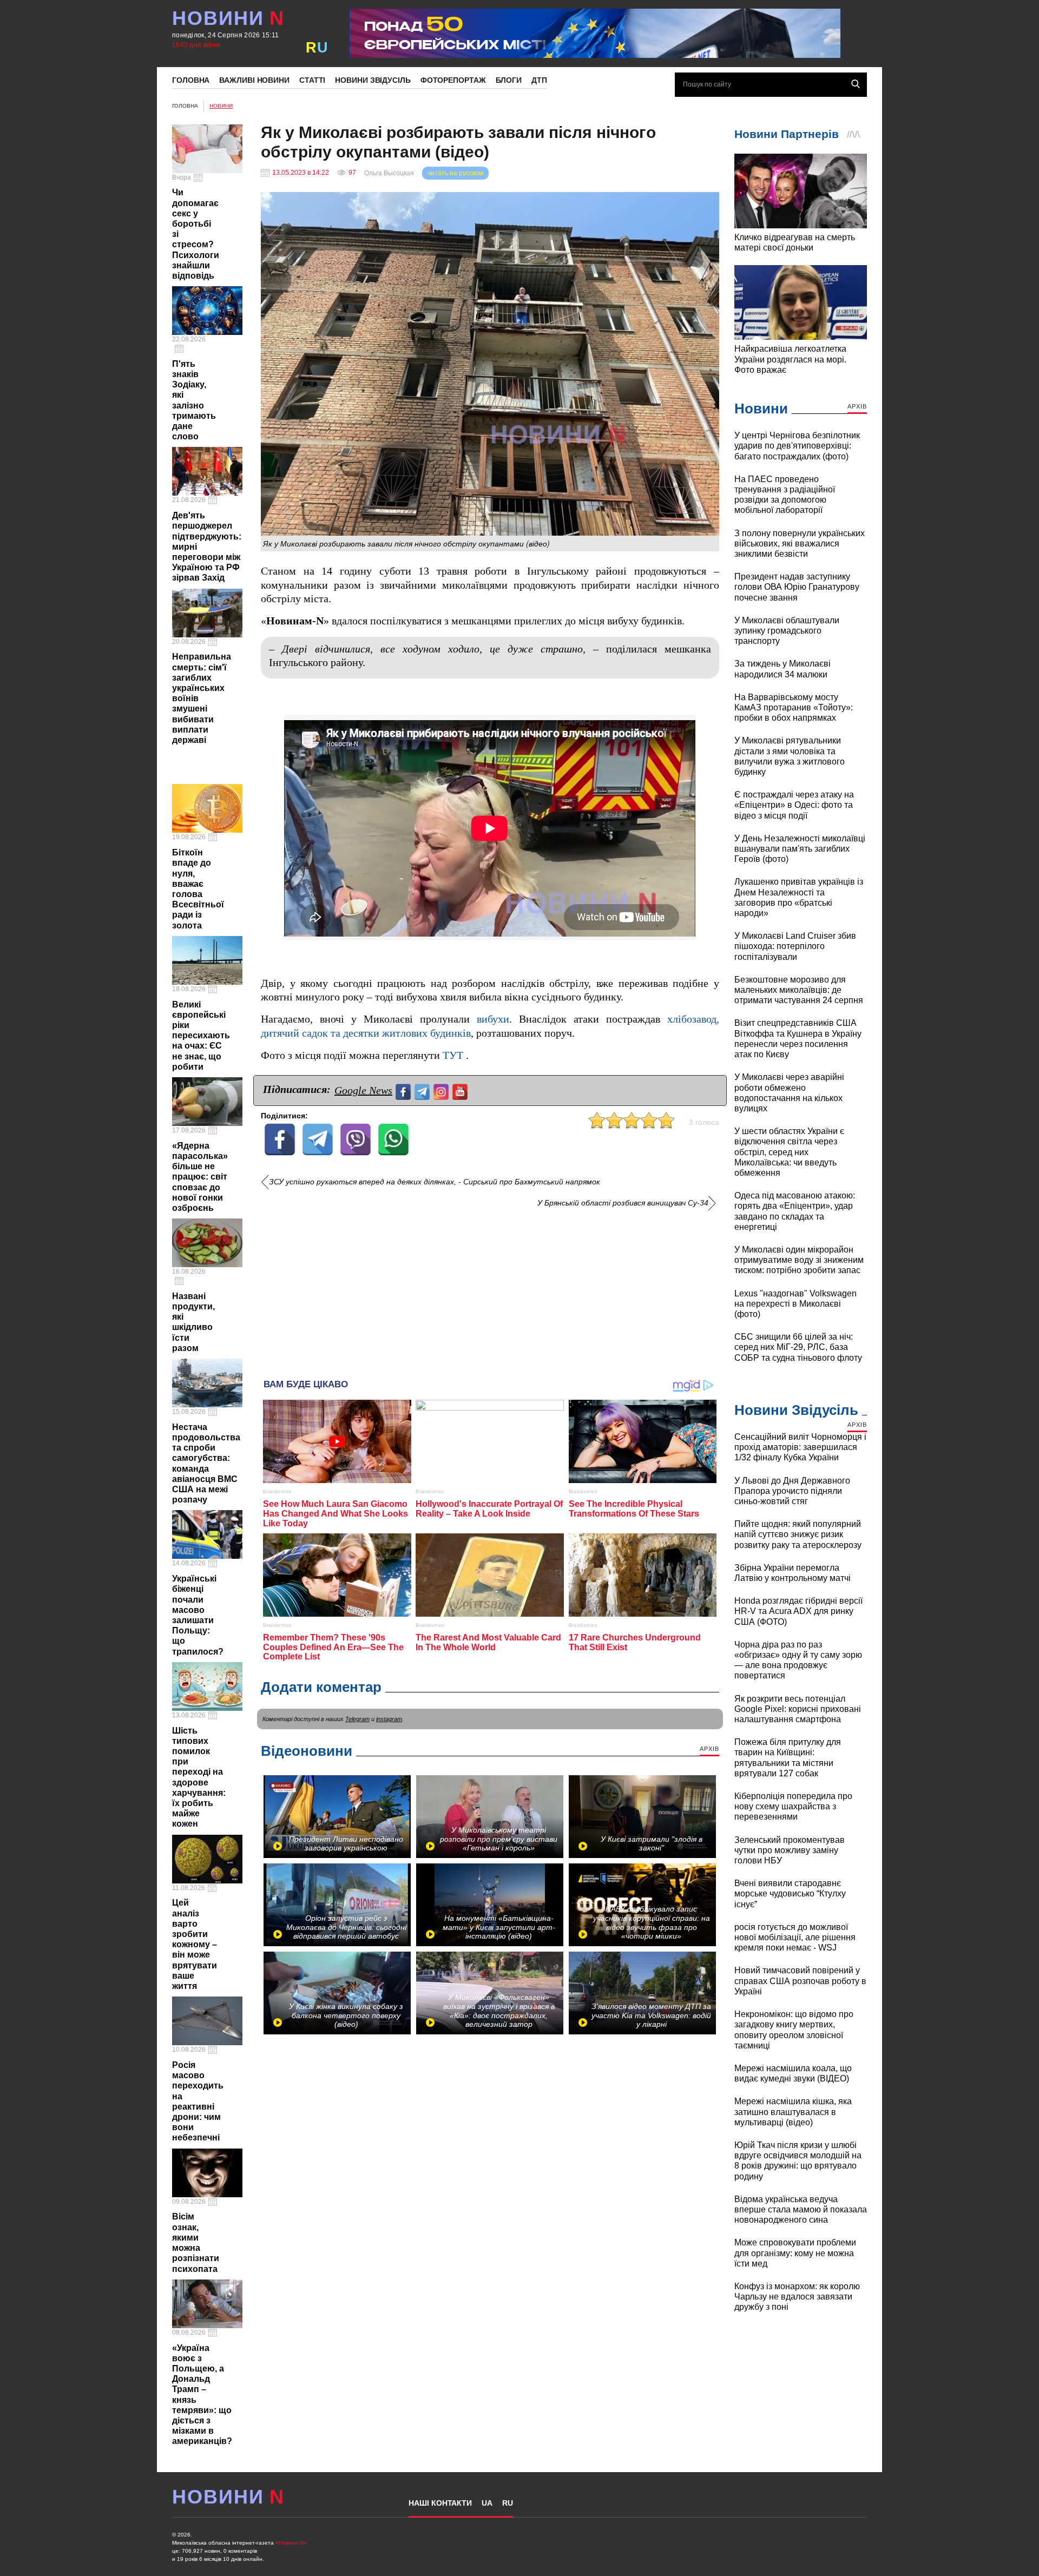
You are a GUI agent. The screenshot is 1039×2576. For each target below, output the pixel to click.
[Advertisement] (490, 1289)
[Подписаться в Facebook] (405, 1091)
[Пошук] (856, 84)
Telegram (357, 1719)
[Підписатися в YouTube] (461, 1091)
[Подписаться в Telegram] (423, 1091)
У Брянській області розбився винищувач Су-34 (623, 1203)
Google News (363, 1090)
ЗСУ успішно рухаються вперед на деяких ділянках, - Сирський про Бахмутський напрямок (435, 1182)
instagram (389, 1719)
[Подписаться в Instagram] (442, 1091)
